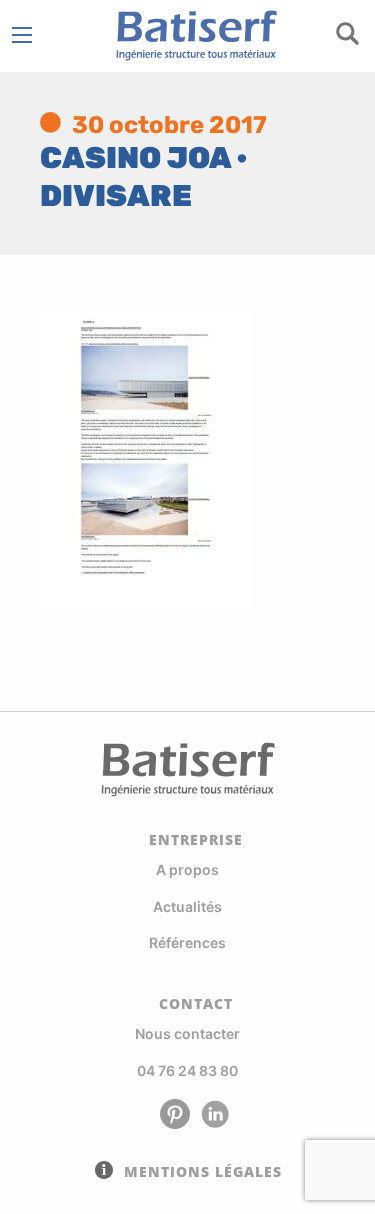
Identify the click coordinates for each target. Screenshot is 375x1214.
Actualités (187, 906)
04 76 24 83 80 (187, 1070)
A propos (187, 869)
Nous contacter (187, 1033)
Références (187, 942)
